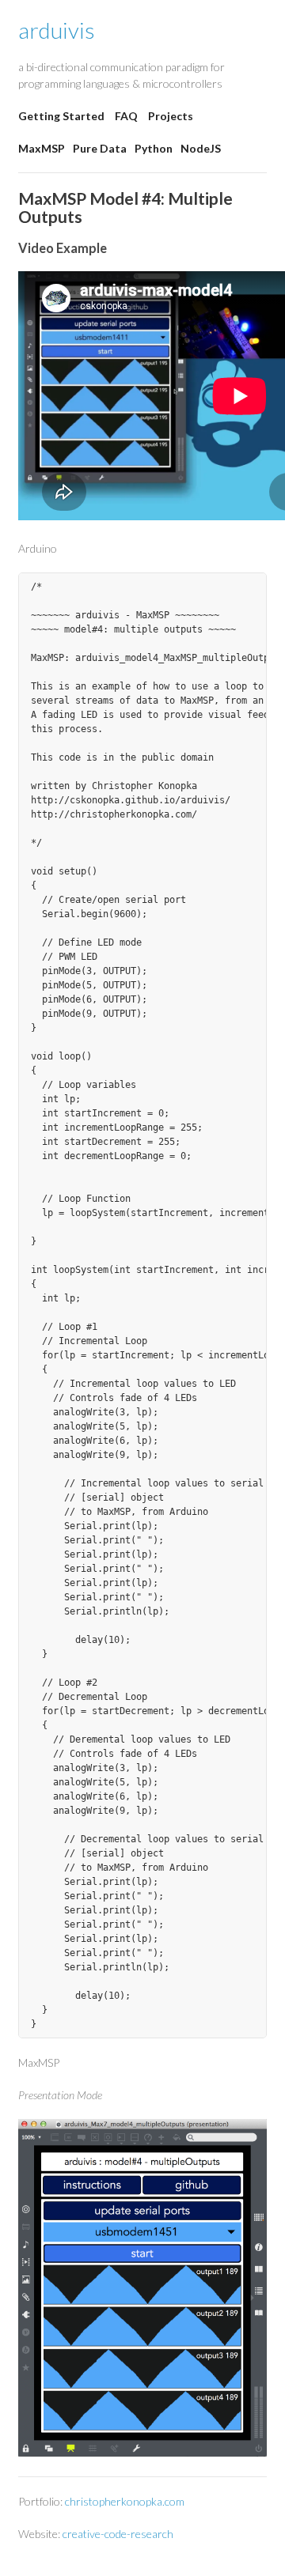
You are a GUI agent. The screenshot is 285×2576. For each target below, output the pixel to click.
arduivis (57, 30)
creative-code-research (118, 2534)
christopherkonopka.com (125, 2501)
